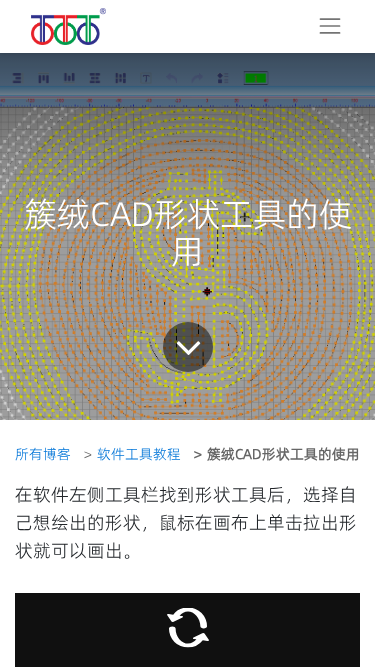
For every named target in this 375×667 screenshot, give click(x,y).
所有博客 (43, 454)
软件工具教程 (139, 454)
